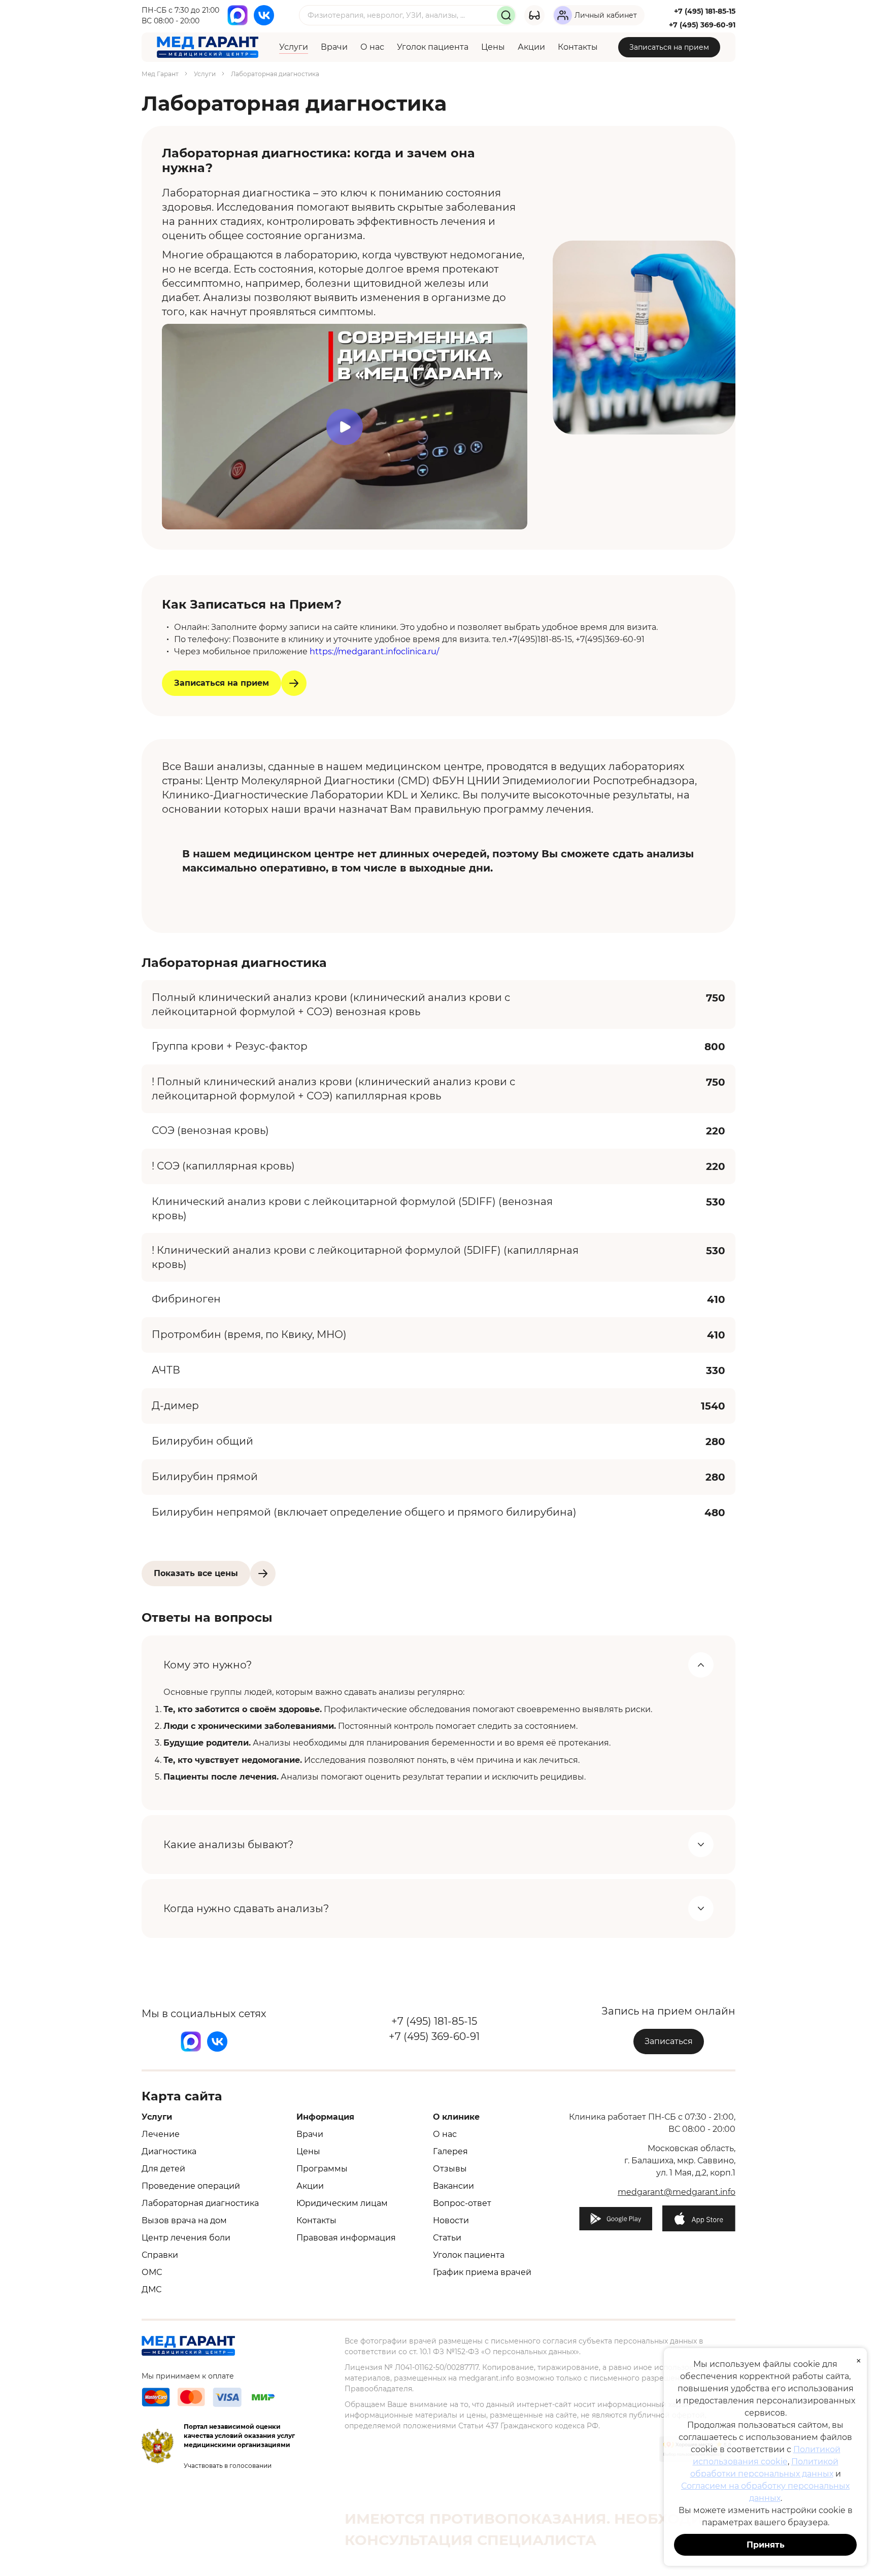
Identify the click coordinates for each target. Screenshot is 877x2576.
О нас (372, 47)
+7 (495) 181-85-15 (705, 11)
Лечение (161, 2134)
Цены (493, 47)
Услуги (294, 47)
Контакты (578, 47)
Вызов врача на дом (184, 2220)
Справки (160, 2255)
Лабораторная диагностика (200, 2203)
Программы (322, 2169)
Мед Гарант (160, 74)
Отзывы (450, 2169)
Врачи (334, 47)
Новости (451, 2220)
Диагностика (169, 2151)
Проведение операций (191, 2186)
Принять (766, 2545)
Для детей (163, 2169)
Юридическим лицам (342, 2203)
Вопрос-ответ (462, 2203)
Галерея (450, 2151)
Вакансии (453, 2186)
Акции (531, 47)
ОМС (152, 2272)
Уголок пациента (433, 47)
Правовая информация (346, 2238)
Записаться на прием (669, 47)
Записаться (669, 2041)
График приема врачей (482, 2272)
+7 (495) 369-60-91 (702, 25)
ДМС (151, 2289)
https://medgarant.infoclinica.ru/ (374, 651)
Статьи (447, 2238)
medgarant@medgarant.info (677, 2192)
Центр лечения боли (186, 2238)
